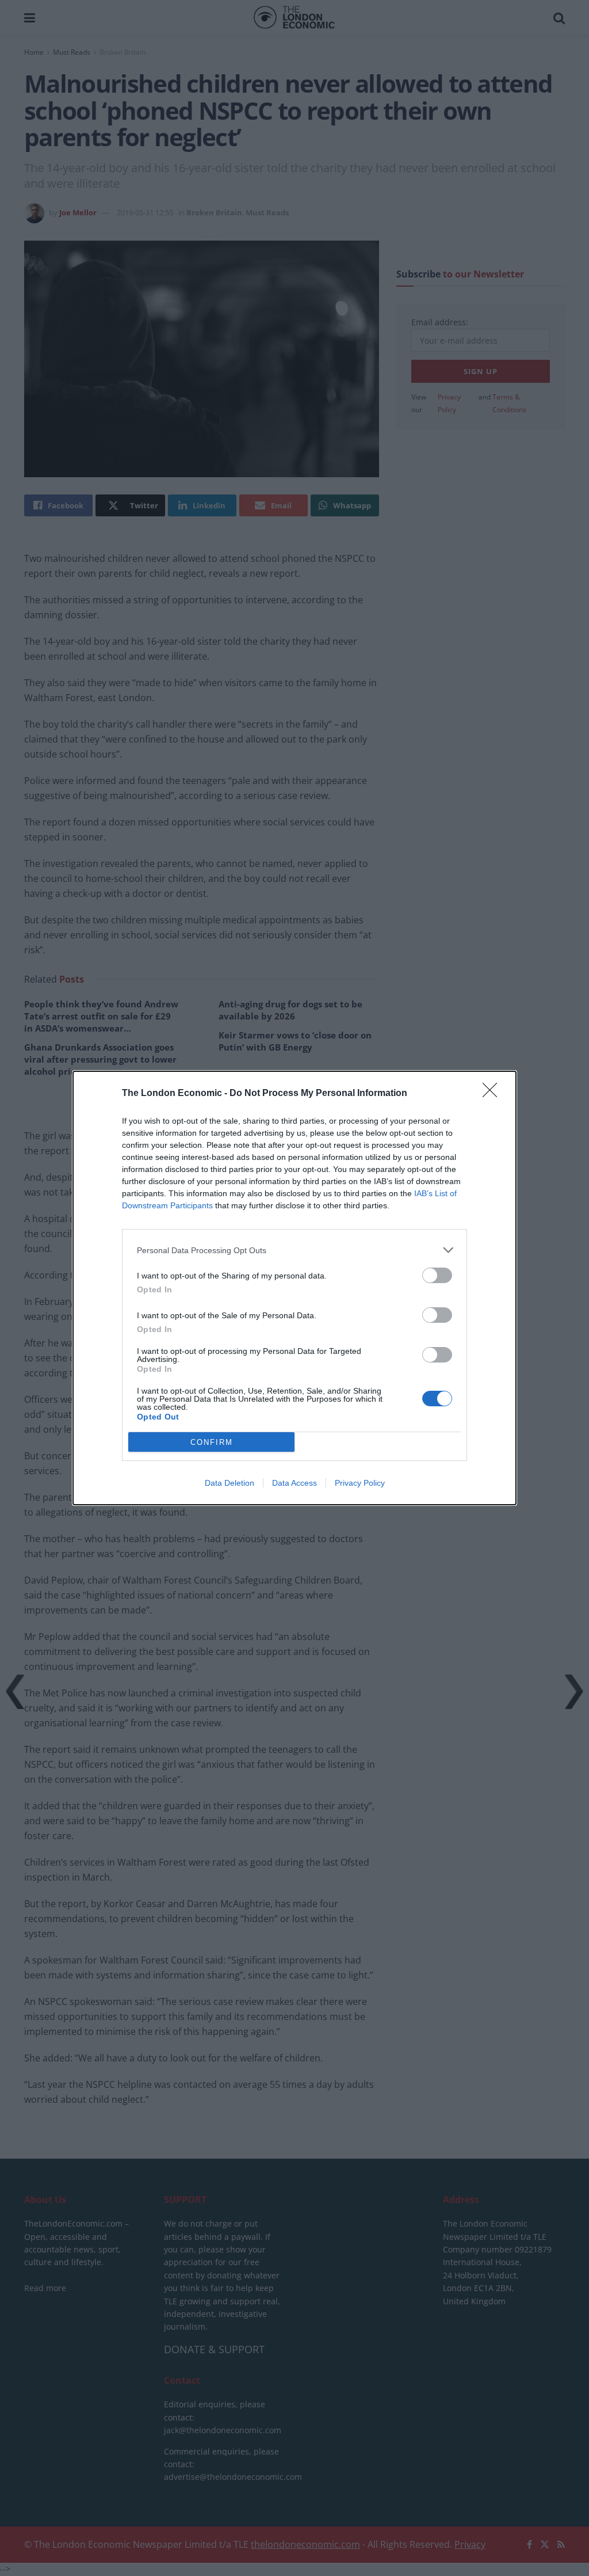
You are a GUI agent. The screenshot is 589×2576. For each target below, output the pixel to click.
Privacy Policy (360, 1483)
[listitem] (294, 1250)
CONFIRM (212, 1442)
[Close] (494, 1094)
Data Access (294, 1483)
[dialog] (294, 1288)
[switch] (437, 1275)
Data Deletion (230, 1483)
